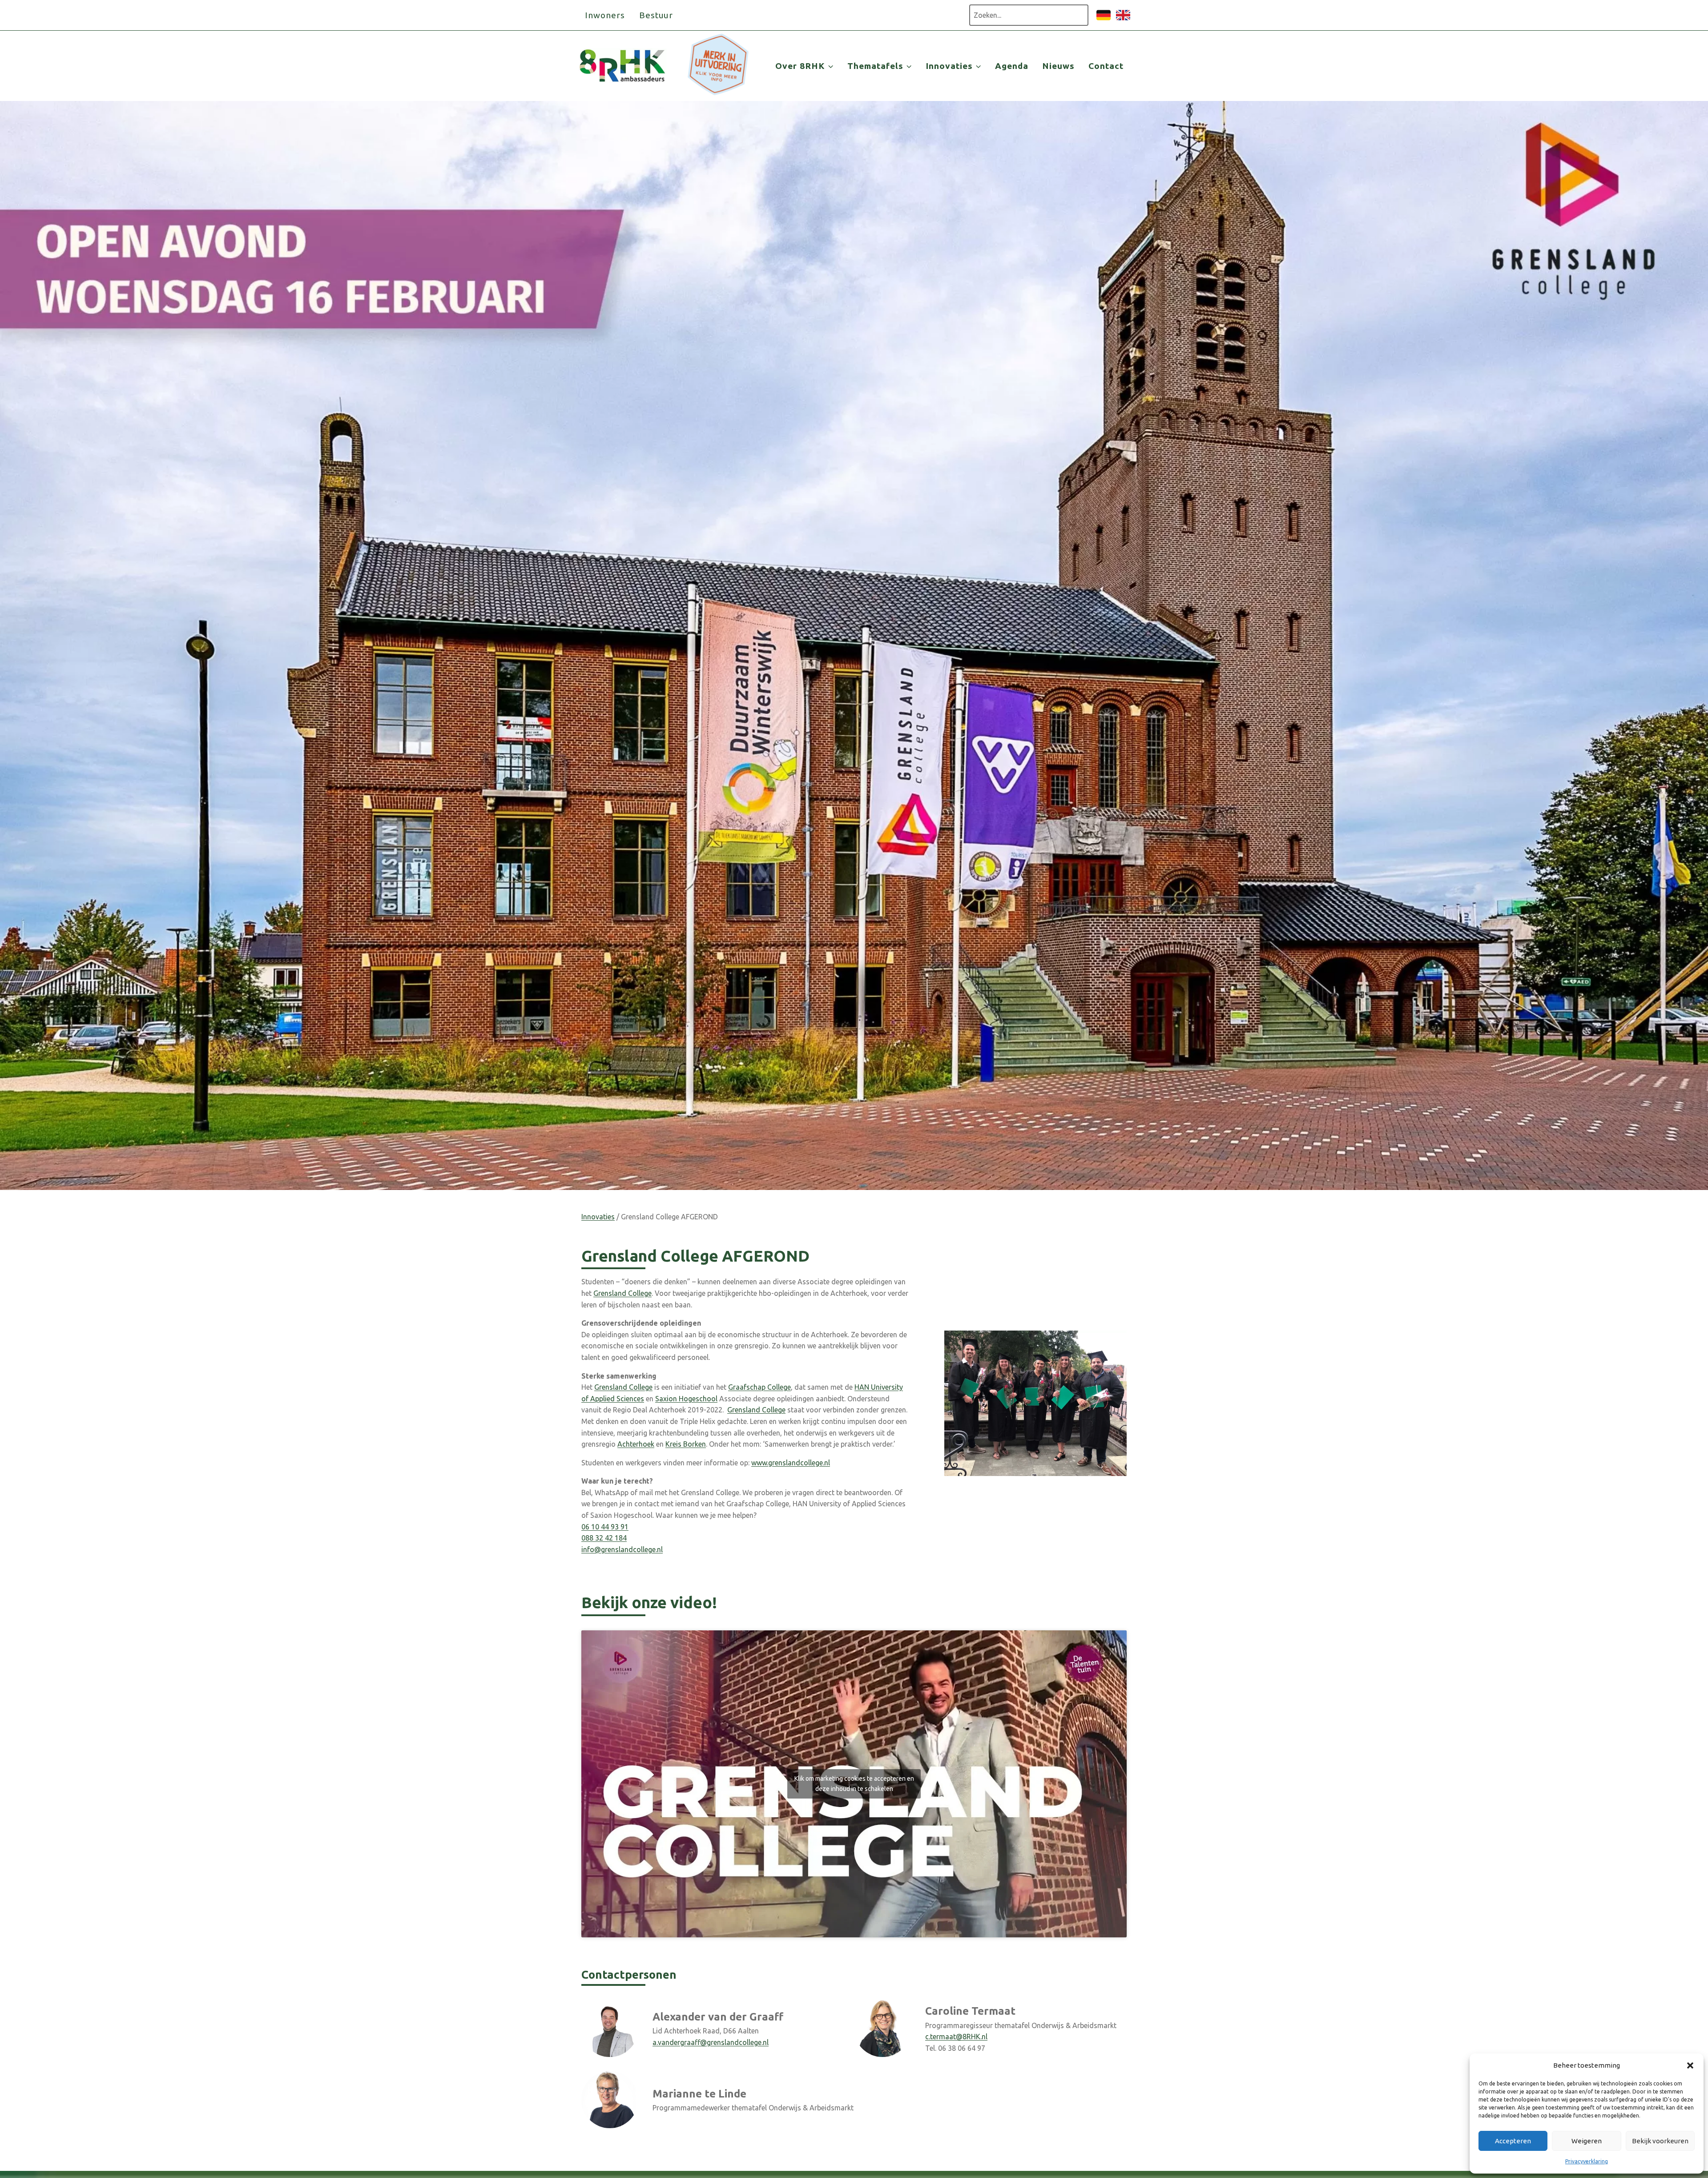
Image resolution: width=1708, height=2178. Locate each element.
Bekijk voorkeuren (1660, 2141)
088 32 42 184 (604, 1538)
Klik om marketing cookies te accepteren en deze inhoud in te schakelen (854, 1784)
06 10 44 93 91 (605, 1527)
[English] (1123, 20)
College (640, 1293)
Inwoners (605, 15)
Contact (1106, 66)
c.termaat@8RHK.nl (956, 2037)
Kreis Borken (686, 1444)
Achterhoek (636, 1444)
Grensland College (623, 1387)
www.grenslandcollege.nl (791, 1463)
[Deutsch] (1104, 20)
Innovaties (598, 1217)
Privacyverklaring (1587, 2161)
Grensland (611, 1293)
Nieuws (1058, 66)
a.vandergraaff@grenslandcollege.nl (711, 2042)
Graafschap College (759, 1387)
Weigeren (1587, 2141)
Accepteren (1513, 2141)
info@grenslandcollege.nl (622, 1549)
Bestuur (656, 15)
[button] (1690, 2065)
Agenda (1012, 66)
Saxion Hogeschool (686, 1399)
